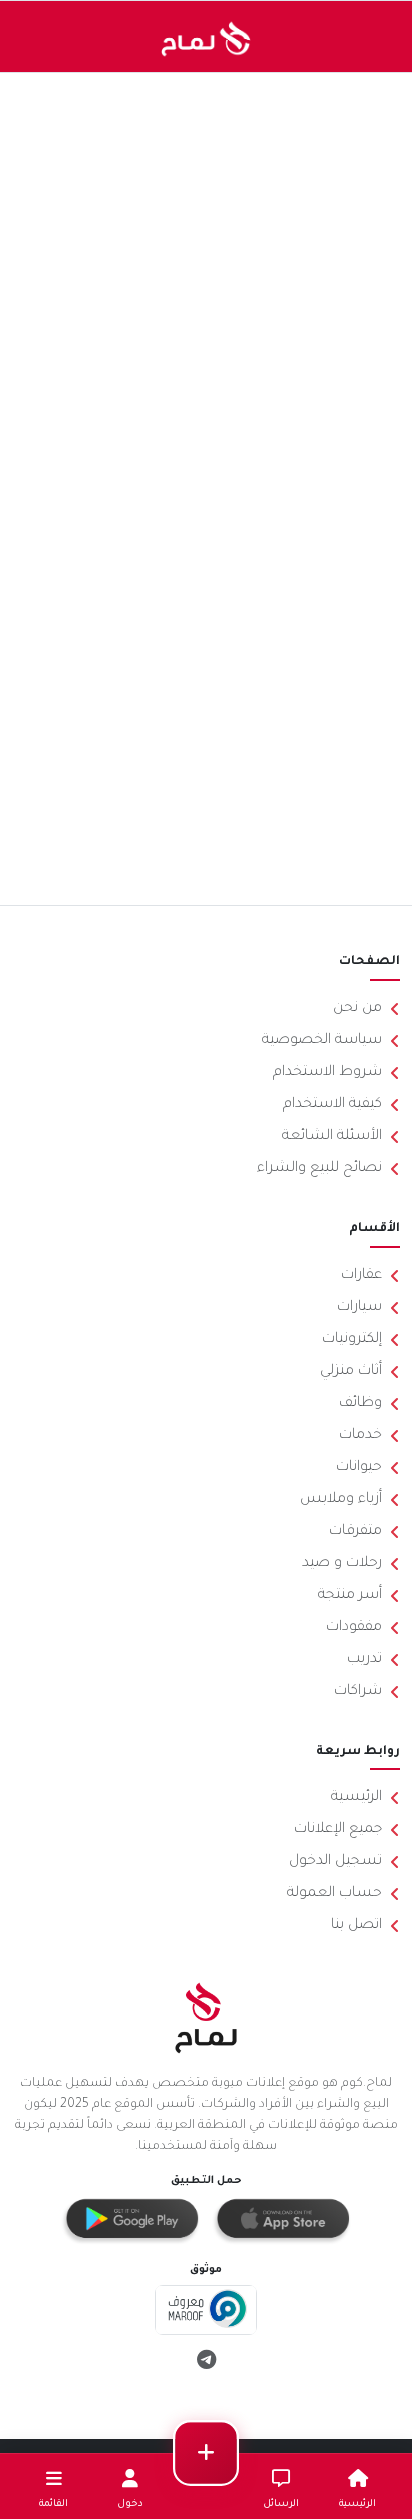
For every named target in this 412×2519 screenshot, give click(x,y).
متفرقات (355, 1532)
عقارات (361, 1276)
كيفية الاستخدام (332, 1105)
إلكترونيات (352, 1340)
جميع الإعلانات (338, 1830)
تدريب (364, 1660)
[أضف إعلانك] (206, 2453)
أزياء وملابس (341, 1500)
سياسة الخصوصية (322, 1041)
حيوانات (359, 1468)
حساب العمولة (334, 1894)
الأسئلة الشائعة (332, 1137)
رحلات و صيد (342, 1564)
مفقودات (354, 1628)
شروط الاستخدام (327, 1073)
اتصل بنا (356, 1926)
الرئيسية (356, 1798)
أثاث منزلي (351, 1372)
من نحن (357, 1009)
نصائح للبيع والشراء (319, 1169)
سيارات (359, 1308)
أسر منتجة (350, 1596)
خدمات (360, 1436)
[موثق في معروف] (206, 2312)
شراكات (358, 1692)
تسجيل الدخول (335, 1862)
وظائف (360, 1404)
